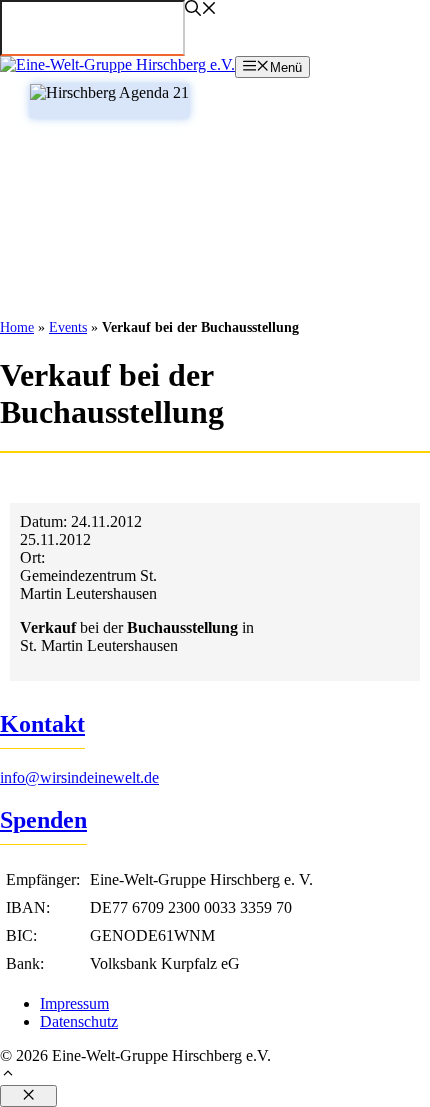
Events (68, 327)
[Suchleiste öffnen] (201, 10)
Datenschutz (79, 1021)
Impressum (74, 1003)
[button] (215, 1075)
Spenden (43, 820)
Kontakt (42, 724)
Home (17, 327)
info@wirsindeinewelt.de (79, 777)
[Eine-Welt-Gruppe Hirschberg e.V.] (117, 64)
